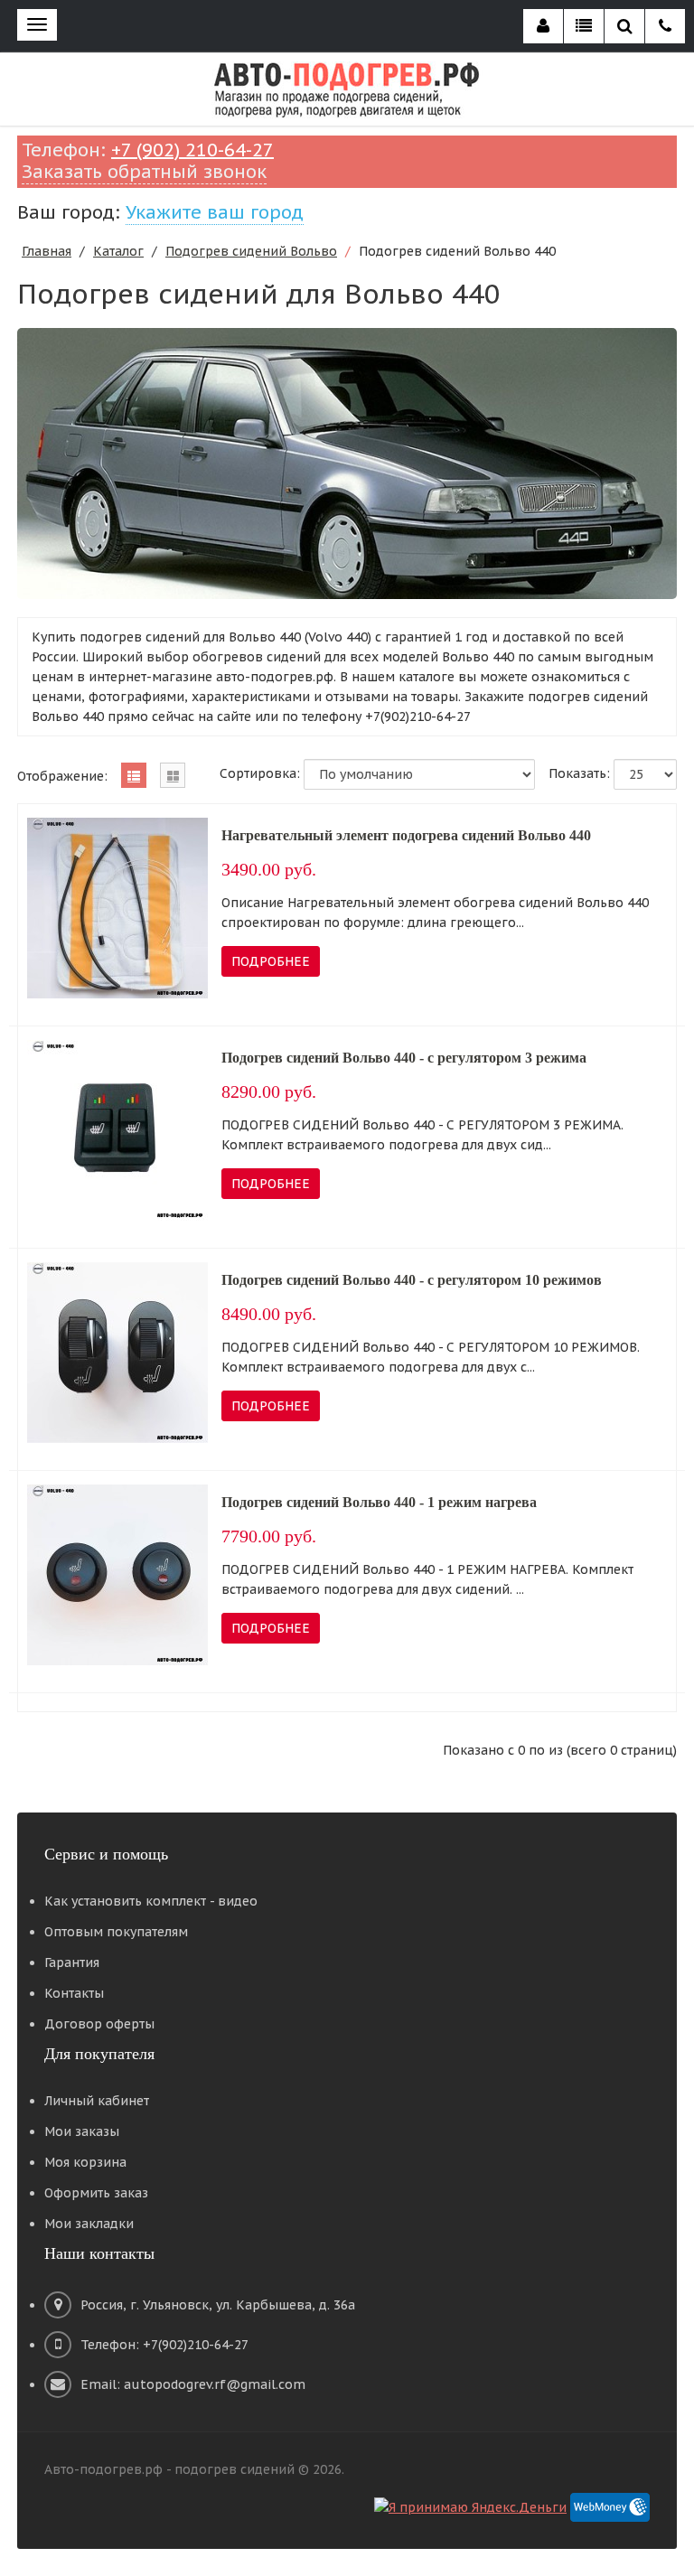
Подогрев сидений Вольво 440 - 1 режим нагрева (379, 1502)
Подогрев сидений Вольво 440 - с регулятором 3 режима (404, 1058)
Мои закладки (89, 2224)
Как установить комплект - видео (151, 1901)
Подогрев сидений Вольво (251, 251)
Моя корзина (85, 2162)
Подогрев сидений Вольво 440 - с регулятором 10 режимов (412, 1280)
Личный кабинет (97, 2101)
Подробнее (271, 961)
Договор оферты (99, 2024)
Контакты (74, 1993)
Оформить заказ (96, 2193)
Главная (47, 251)
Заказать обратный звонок (144, 172)
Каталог (118, 251)
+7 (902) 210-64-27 (192, 150)
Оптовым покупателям (116, 1932)
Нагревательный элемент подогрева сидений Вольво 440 (406, 835)
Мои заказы (82, 2131)
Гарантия (72, 1962)
